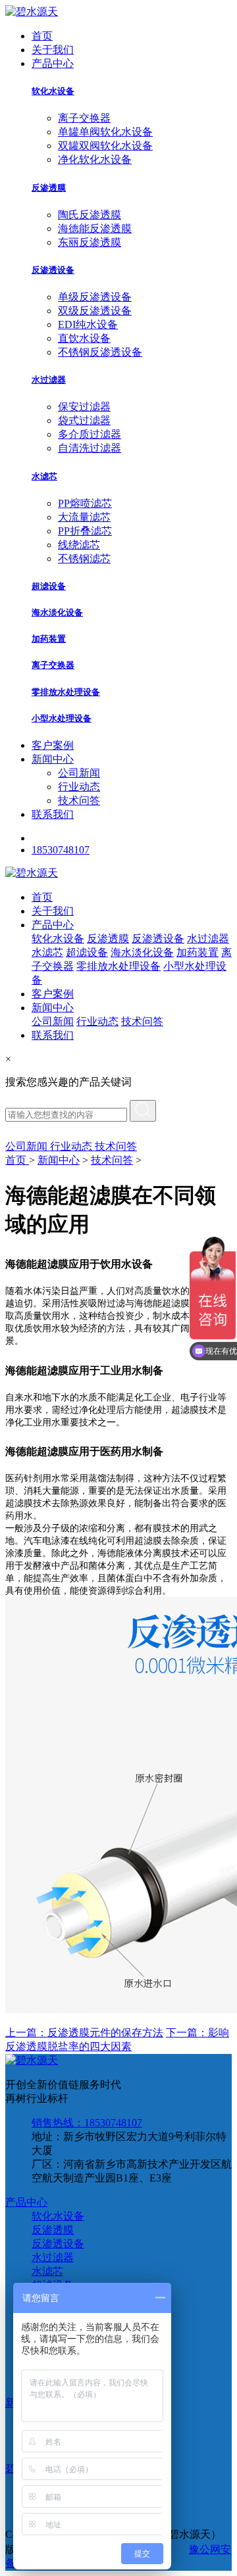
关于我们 (53, 50)
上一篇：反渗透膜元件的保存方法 (84, 2033)
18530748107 (61, 850)
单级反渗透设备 (95, 297)
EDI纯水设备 (88, 324)
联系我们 (53, 814)
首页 (42, 36)
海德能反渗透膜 (95, 228)
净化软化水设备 (95, 159)
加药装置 (49, 639)
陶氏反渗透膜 (90, 215)
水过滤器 (49, 380)
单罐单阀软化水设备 (105, 132)
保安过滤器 (84, 407)
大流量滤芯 (84, 517)
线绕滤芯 (79, 545)
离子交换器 (84, 118)
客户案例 (53, 745)
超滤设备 (49, 586)
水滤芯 (44, 476)
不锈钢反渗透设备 (100, 352)
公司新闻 (79, 773)
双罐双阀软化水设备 (105, 146)
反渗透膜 (49, 188)
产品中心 (53, 63)
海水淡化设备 (57, 612)
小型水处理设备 (62, 718)
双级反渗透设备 (95, 311)
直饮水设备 (84, 338)
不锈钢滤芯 (84, 559)
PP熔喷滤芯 (85, 503)
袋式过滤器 (84, 420)
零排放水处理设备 (66, 692)
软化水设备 (53, 91)
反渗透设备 (53, 270)
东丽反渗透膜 (90, 242)
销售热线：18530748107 (87, 2123)
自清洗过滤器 (90, 448)
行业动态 (79, 787)
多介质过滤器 (90, 434)
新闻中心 (53, 759)
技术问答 (79, 800)
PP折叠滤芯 (85, 531)
